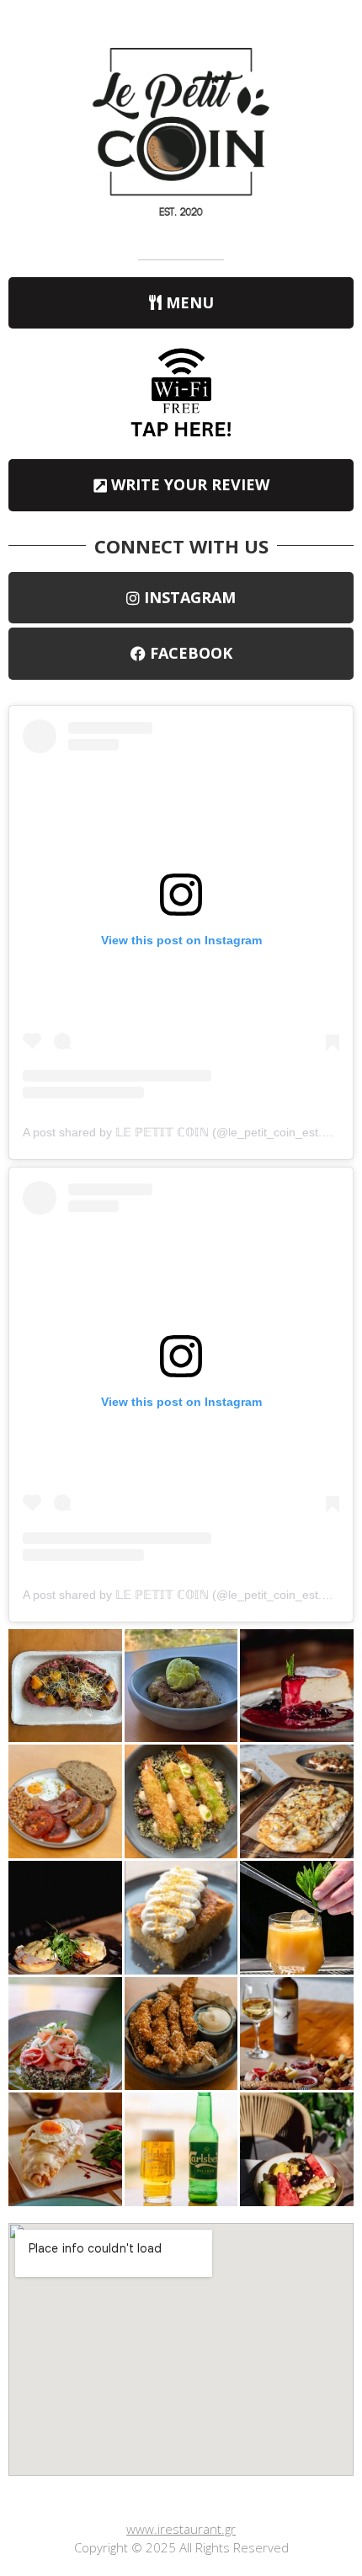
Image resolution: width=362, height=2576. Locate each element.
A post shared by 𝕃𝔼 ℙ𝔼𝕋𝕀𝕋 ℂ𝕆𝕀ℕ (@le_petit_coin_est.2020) (188, 1132)
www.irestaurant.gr (181, 2529)
